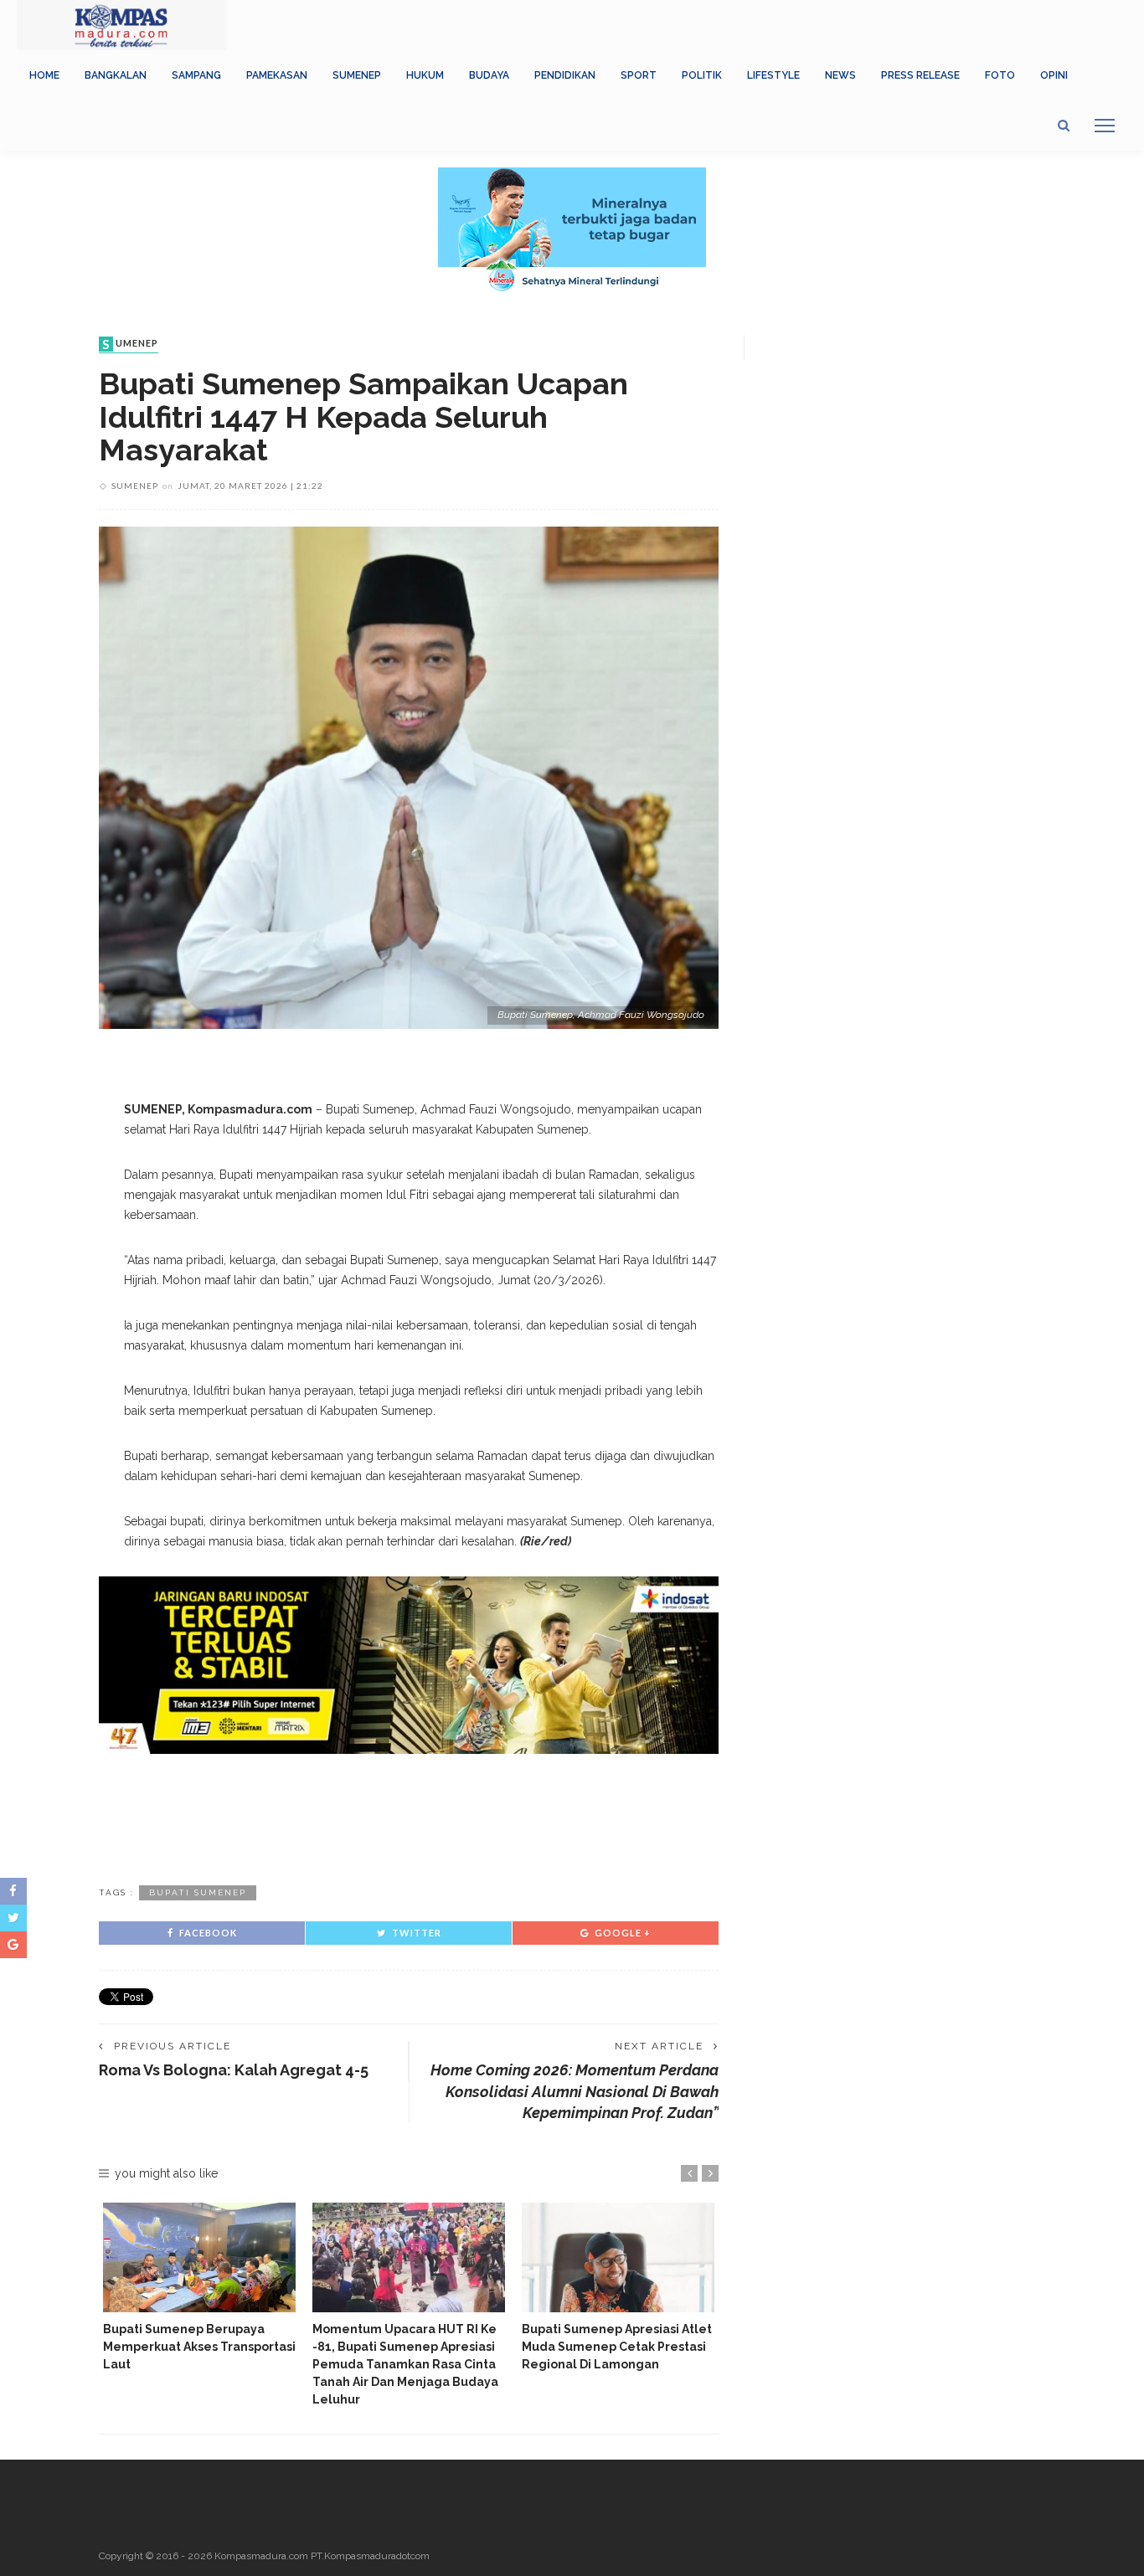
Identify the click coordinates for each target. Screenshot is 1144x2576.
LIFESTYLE (773, 75)
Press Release (920, 75)
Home (44, 75)
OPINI (1054, 75)
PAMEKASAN (277, 75)
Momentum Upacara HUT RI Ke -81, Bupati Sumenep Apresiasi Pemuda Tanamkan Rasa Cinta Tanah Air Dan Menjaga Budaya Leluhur (405, 2364)
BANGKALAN (116, 75)
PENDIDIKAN (565, 75)
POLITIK (702, 75)
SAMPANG (196, 75)
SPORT (639, 75)
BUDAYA (489, 75)
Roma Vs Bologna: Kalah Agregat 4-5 (234, 2070)
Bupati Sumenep (198, 1892)
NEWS (840, 75)
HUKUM (425, 75)
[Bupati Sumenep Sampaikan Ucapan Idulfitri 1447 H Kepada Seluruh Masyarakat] (409, 776)
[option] (199, 2288)
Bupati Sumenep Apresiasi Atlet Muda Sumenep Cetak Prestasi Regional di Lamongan (617, 2347)
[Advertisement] (409, 1817)
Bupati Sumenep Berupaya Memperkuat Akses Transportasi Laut (199, 2347)
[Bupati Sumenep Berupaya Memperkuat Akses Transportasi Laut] (199, 2257)
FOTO (1000, 75)
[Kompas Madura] (121, 24)
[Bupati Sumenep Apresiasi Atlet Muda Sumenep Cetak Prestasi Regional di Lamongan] (618, 2257)
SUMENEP (357, 75)
